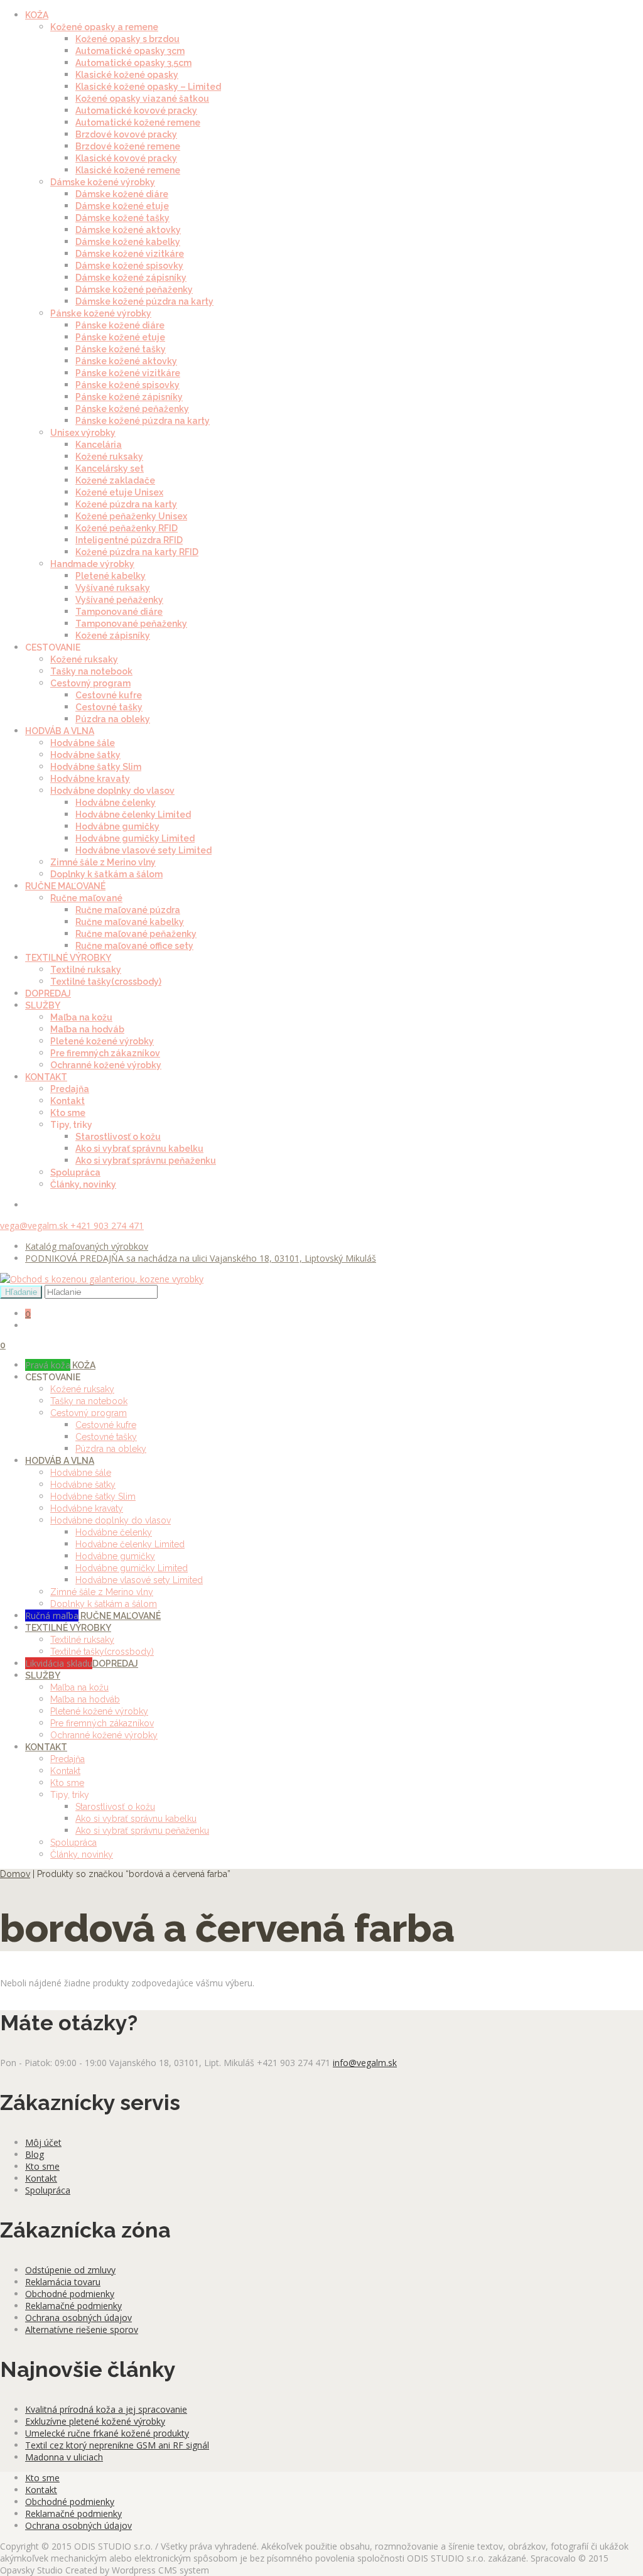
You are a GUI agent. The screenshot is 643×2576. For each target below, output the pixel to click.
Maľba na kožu (81, 1017)
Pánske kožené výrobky (101, 313)
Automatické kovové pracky (136, 111)
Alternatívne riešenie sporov (82, 2330)
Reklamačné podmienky (73, 2306)
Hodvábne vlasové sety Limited (143, 850)
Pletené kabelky (111, 576)
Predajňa (70, 1089)
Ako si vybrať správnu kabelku (139, 1149)
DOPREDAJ (48, 993)
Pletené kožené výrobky (102, 1041)
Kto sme (68, 1113)
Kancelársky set (110, 468)
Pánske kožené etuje (120, 337)
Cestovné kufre (109, 695)
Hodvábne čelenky (116, 803)
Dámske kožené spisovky (129, 266)
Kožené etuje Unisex (119, 492)
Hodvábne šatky (85, 755)
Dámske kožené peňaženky (134, 290)
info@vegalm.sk (365, 2063)
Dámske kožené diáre (122, 194)
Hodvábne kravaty (90, 779)
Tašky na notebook (91, 671)
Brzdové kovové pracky (126, 134)
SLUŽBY (43, 1005)
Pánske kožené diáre (120, 325)
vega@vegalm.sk (35, 1226)
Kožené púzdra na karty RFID (137, 552)
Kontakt (68, 1101)
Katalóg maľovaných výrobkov (87, 1246)
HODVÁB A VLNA (60, 731)
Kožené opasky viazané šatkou (142, 99)
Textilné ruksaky (86, 970)
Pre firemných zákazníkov (105, 1053)
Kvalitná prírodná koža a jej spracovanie (106, 2409)
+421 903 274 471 (107, 1226)
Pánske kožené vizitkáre (128, 373)
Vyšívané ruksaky (113, 588)
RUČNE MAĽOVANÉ (65, 886)
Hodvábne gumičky (117, 826)
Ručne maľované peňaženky (136, 934)
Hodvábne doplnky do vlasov (112, 791)
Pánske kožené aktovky (126, 361)
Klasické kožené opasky (127, 75)
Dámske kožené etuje (122, 206)
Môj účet (43, 2142)
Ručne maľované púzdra (128, 910)
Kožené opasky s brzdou (127, 39)
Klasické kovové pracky (126, 158)
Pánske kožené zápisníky (129, 397)
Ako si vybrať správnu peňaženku (146, 1161)
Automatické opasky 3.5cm (133, 63)
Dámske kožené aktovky (128, 230)
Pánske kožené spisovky (127, 385)
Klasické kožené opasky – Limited (148, 87)
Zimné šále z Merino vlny (103, 862)
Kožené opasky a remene (104, 27)
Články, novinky (83, 1184)
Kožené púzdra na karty (126, 504)
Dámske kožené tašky (122, 218)
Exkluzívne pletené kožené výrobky (95, 2421)
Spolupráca (75, 1172)
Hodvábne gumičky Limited (135, 838)
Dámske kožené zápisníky (131, 278)
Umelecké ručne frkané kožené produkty (107, 2433)
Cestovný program (90, 683)
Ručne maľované (86, 898)
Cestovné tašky (109, 707)
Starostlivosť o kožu (118, 1137)
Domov (15, 1874)
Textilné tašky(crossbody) (106, 982)
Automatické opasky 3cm (130, 51)
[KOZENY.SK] (102, 1279)
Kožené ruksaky (109, 457)
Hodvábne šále (83, 743)
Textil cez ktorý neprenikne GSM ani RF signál (117, 2445)
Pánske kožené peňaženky (132, 409)
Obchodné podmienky (70, 2294)
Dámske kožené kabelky (128, 242)
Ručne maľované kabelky (130, 922)
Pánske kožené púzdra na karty (143, 421)
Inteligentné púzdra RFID (129, 540)
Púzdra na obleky (113, 719)
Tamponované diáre (119, 612)
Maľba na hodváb (87, 1029)
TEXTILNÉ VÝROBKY (68, 958)
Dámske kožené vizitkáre (130, 254)
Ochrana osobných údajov (78, 2318)
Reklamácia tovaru (63, 2282)
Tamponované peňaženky (131, 624)
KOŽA (37, 15)
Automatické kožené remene (138, 122)
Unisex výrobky (83, 433)
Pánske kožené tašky (121, 349)
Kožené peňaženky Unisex (131, 516)
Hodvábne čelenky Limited (133, 814)
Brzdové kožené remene (128, 146)
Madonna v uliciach (64, 2457)
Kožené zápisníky (113, 636)
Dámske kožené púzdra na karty (144, 301)
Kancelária (99, 445)
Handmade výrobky (92, 564)
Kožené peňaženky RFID (127, 528)
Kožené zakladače (115, 480)
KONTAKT (46, 1077)
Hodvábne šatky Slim (96, 767)
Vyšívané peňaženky (119, 600)
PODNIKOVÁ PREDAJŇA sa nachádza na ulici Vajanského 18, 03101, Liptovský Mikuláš (201, 1258)
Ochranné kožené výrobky (106, 1065)
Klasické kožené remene (128, 170)
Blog (35, 2154)
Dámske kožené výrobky (103, 182)
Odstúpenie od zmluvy (70, 2270)
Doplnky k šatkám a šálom (106, 874)
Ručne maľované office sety (134, 946)
